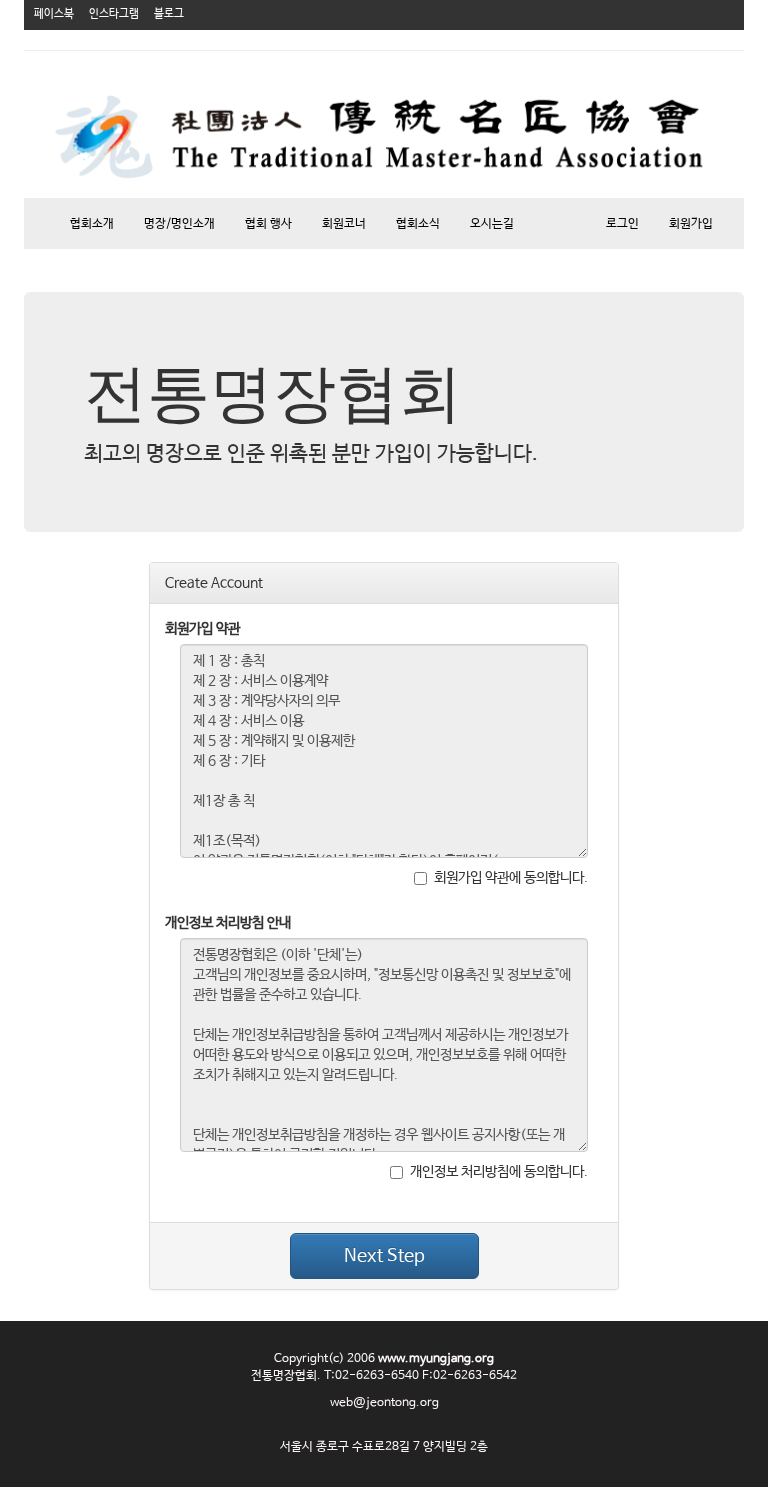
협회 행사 (268, 224)
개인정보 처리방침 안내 (228, 923)
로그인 (622, 224)
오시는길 (492, 224)
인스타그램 (114, 14)
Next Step (384, 1256)
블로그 (169, 14)
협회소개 (92, 224)
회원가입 (691, 224)
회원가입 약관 (202, 629)
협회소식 (418, 224)
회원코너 (344, 224)
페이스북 (54, 14)
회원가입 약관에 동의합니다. (511, 878)
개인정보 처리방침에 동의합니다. (499, 1172)
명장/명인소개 (179, 224)
